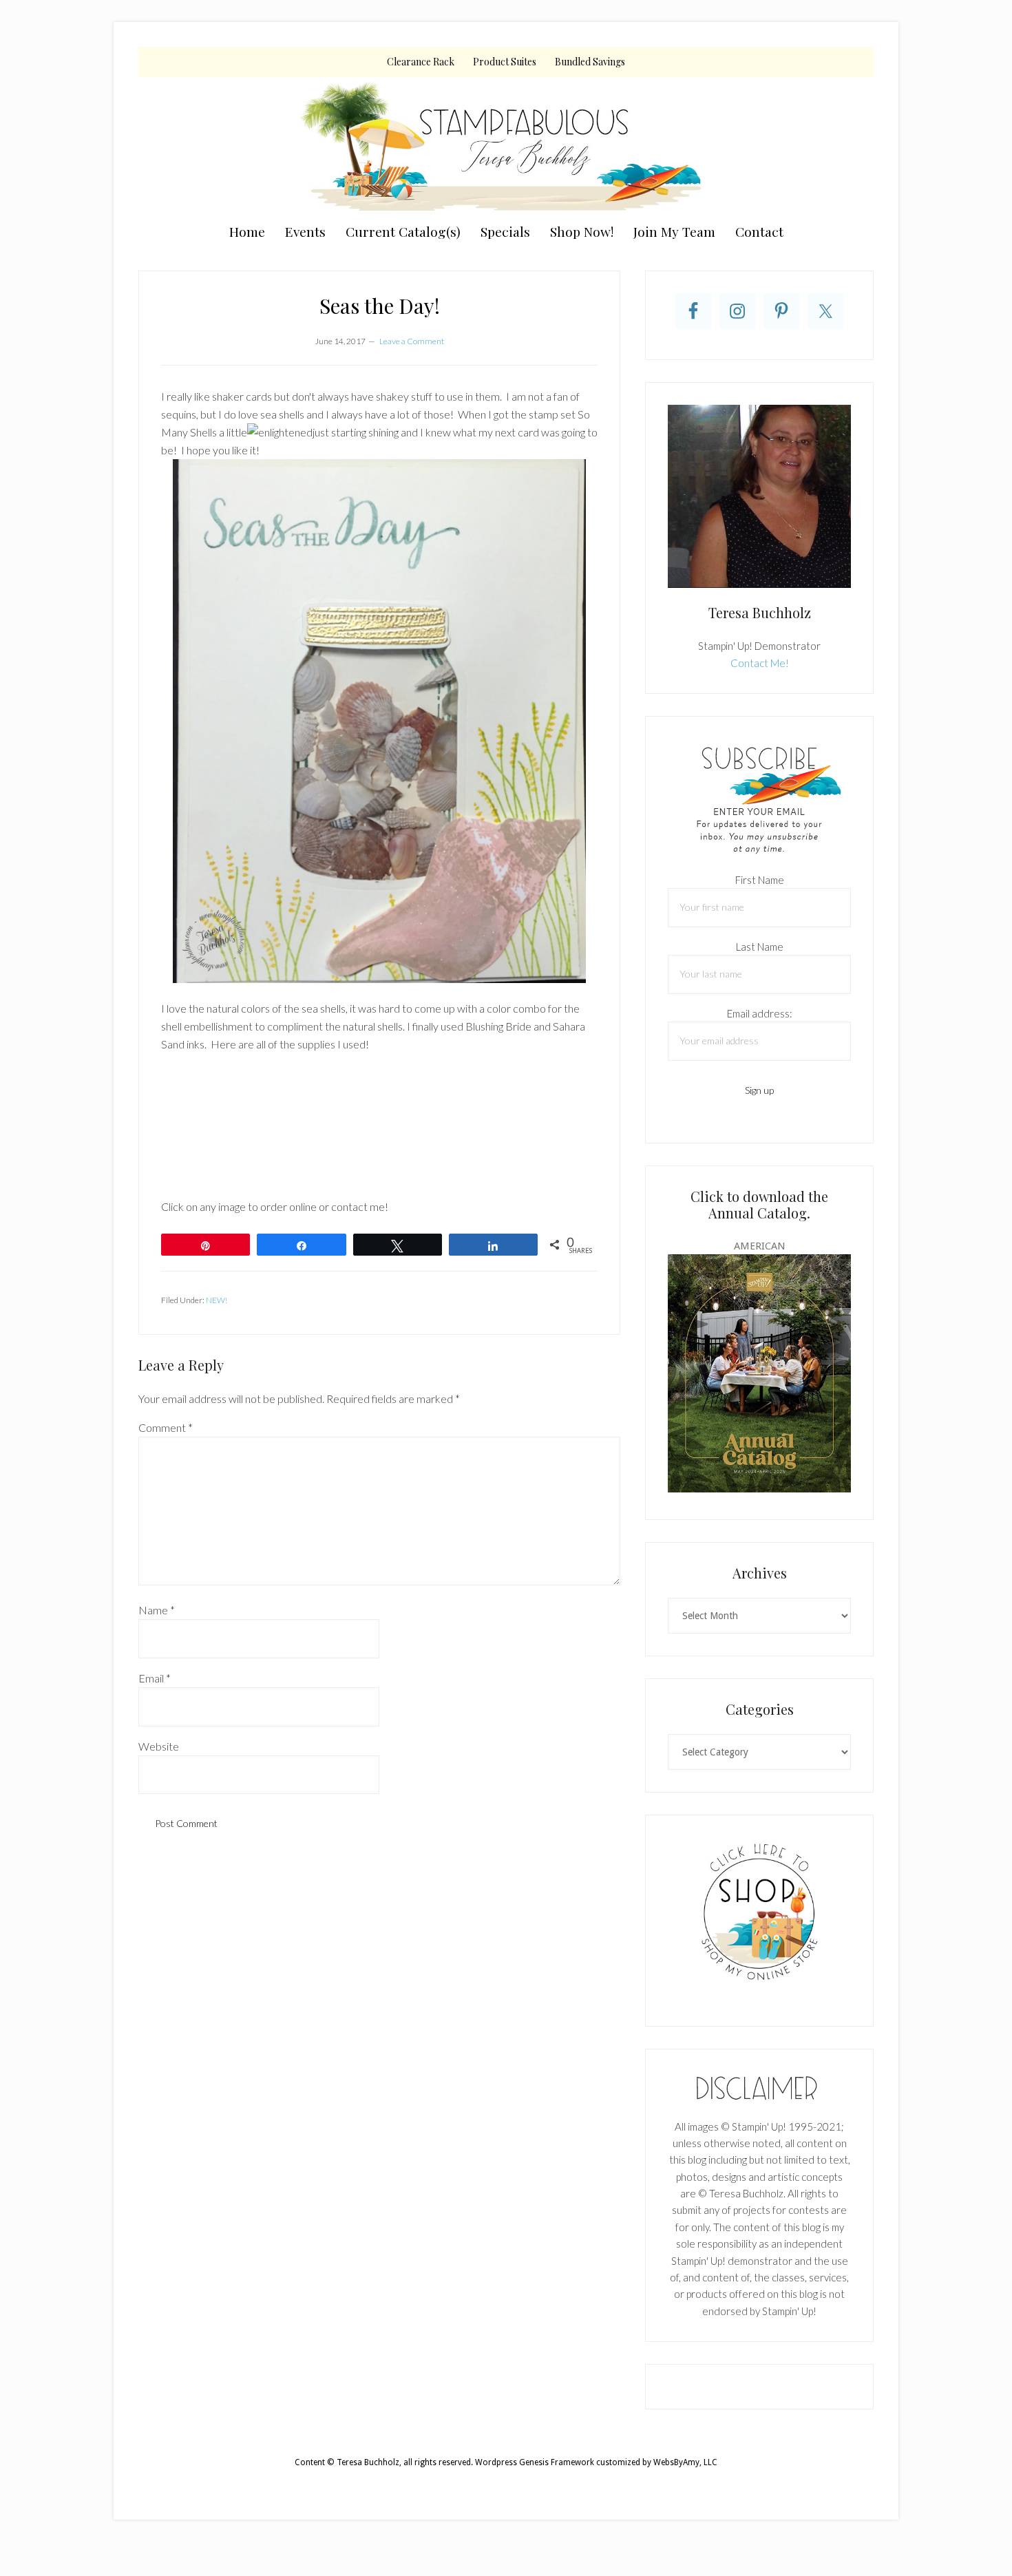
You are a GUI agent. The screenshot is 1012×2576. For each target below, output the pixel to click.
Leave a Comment (412, 341)
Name (157, 1610)
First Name (760, 880)
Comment (166, 1427)
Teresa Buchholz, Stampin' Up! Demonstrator (506, 146)
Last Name (760, 947)
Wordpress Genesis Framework (535, 2462)
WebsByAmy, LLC (685, 2462)
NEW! (217, 1300)
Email (155, 1678)
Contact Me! (760, 663)
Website (159, 1746)
